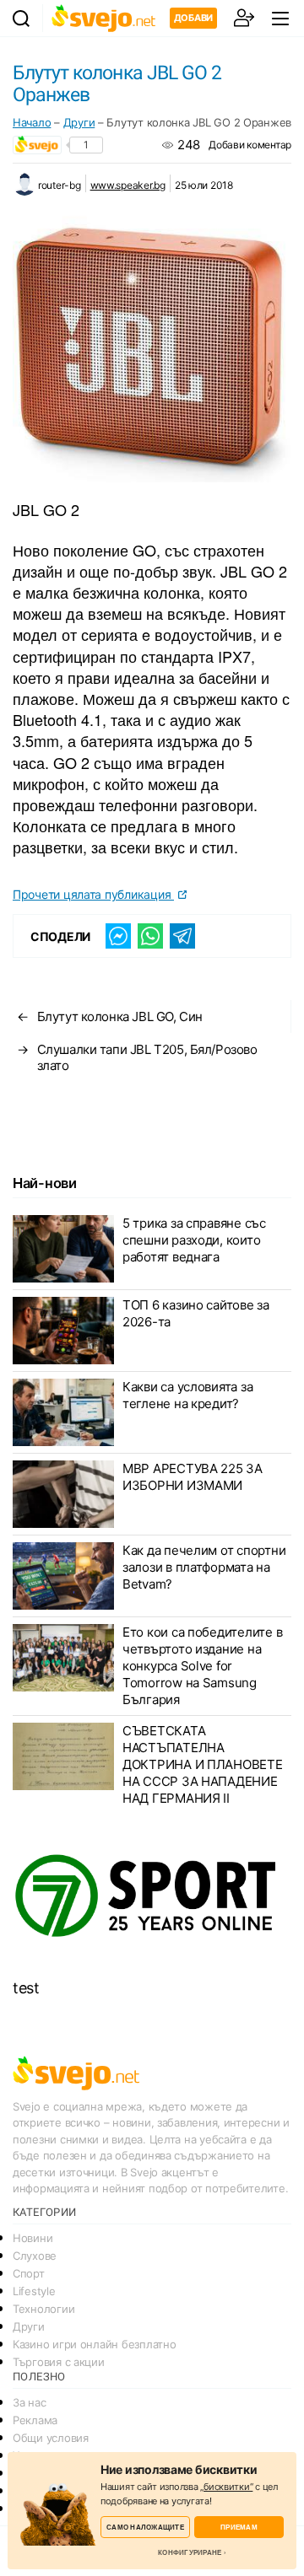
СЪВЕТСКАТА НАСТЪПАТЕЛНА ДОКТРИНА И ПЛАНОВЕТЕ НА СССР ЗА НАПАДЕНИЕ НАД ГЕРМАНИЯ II (203, 1764)
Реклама (35, 2420)
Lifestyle (34, 2291)
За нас (29, 2402)
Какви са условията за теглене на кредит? (187, 1395)
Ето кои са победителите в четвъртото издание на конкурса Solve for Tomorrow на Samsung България (202, 1666)
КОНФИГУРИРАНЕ (190, 2552)
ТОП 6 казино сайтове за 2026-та (196, 1313)
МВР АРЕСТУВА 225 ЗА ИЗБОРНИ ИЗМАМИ (193, 1477)
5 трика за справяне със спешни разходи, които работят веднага (194, 1240)
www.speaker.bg (128, 185)
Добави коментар (250, 145)
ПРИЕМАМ (239, 2527)
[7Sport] (152, 1896)
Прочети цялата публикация (93, 894)
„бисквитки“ (226, 2487)
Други (79, 122)
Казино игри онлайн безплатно (94, 2344)
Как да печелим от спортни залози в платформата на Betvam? (204, 1567)
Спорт (29, 2273)
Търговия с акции (59, 2362)
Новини (33, 2238)
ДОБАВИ (193, 18)
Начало (32, 122)
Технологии (43, 2309)
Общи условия (51, 2438)
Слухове (35, 2256)
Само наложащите (145, 2527)
